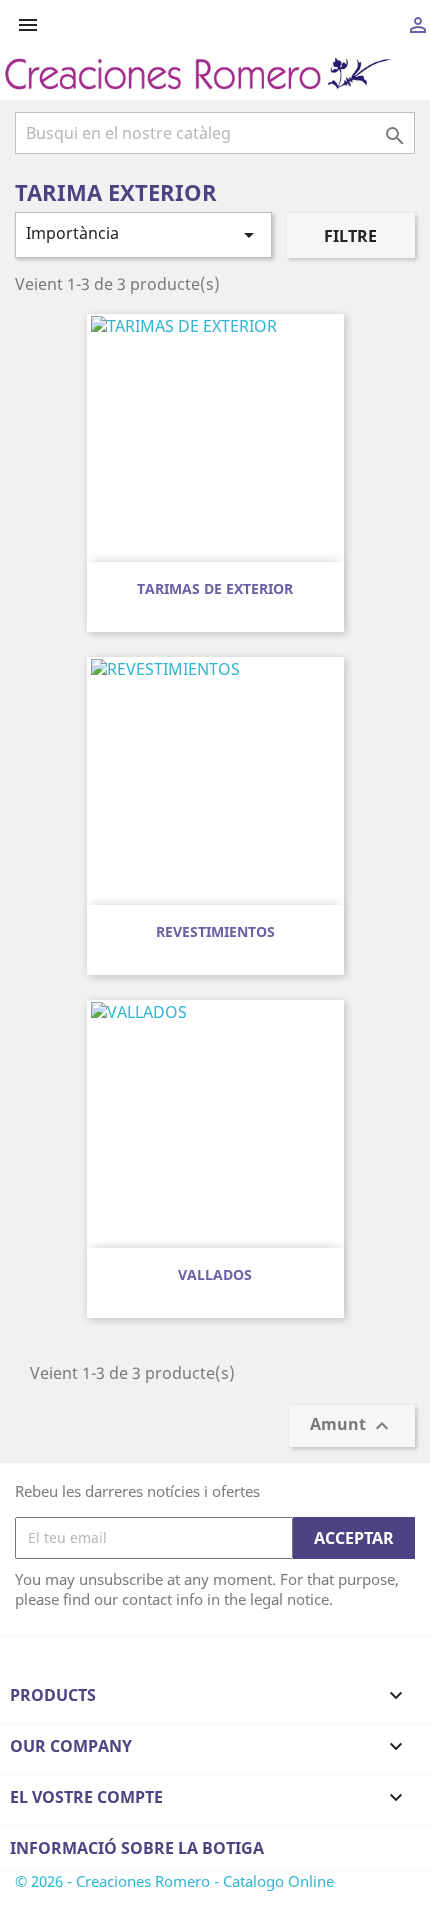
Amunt (352, 1425)
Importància (143, 234)
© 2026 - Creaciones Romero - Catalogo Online (174, 1881)
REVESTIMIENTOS (215, 931)
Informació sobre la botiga (137, 1848)
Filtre (350, 236)
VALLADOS (215, 1274)
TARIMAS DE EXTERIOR (215, 588)
